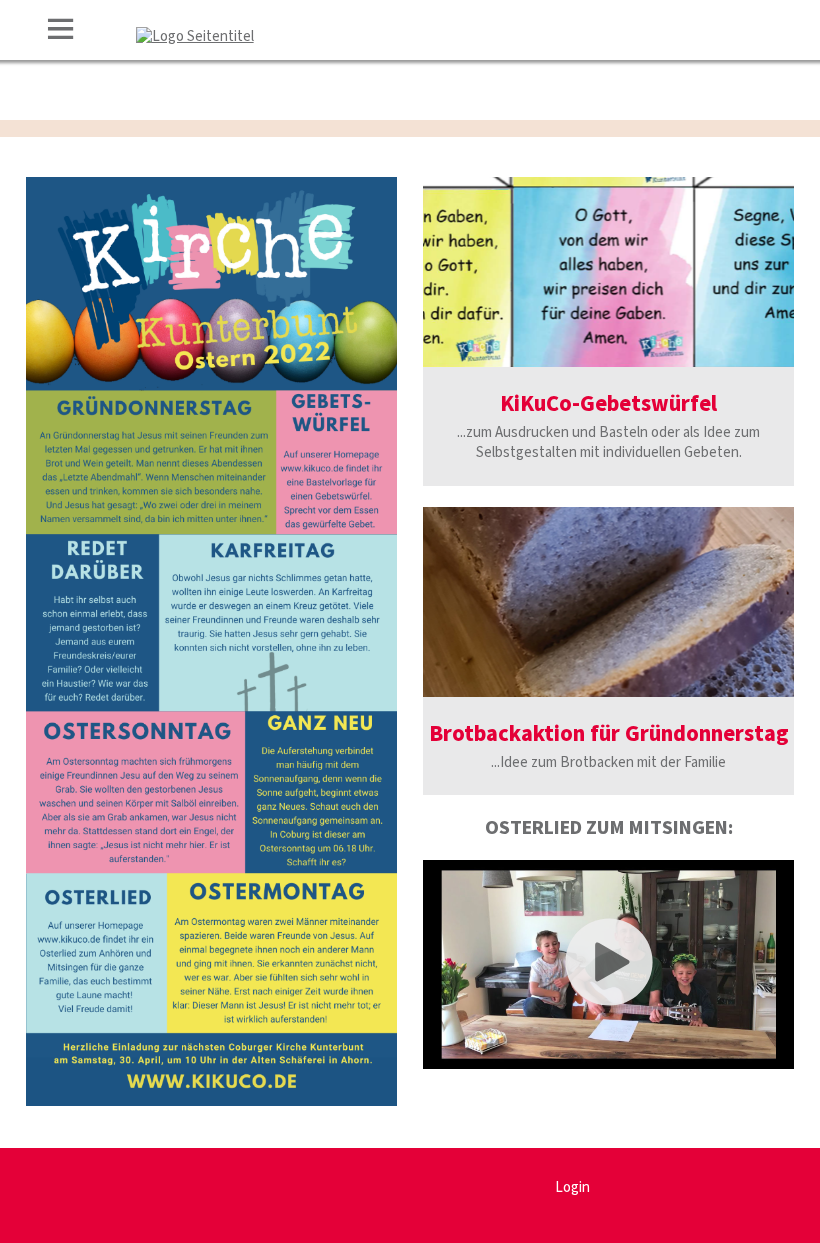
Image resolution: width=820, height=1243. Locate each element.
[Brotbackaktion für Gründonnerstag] (609, 602)
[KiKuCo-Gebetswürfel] (609, 272)
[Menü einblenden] (61, 32)
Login (572, 1187)
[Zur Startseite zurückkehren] (195, 36)
